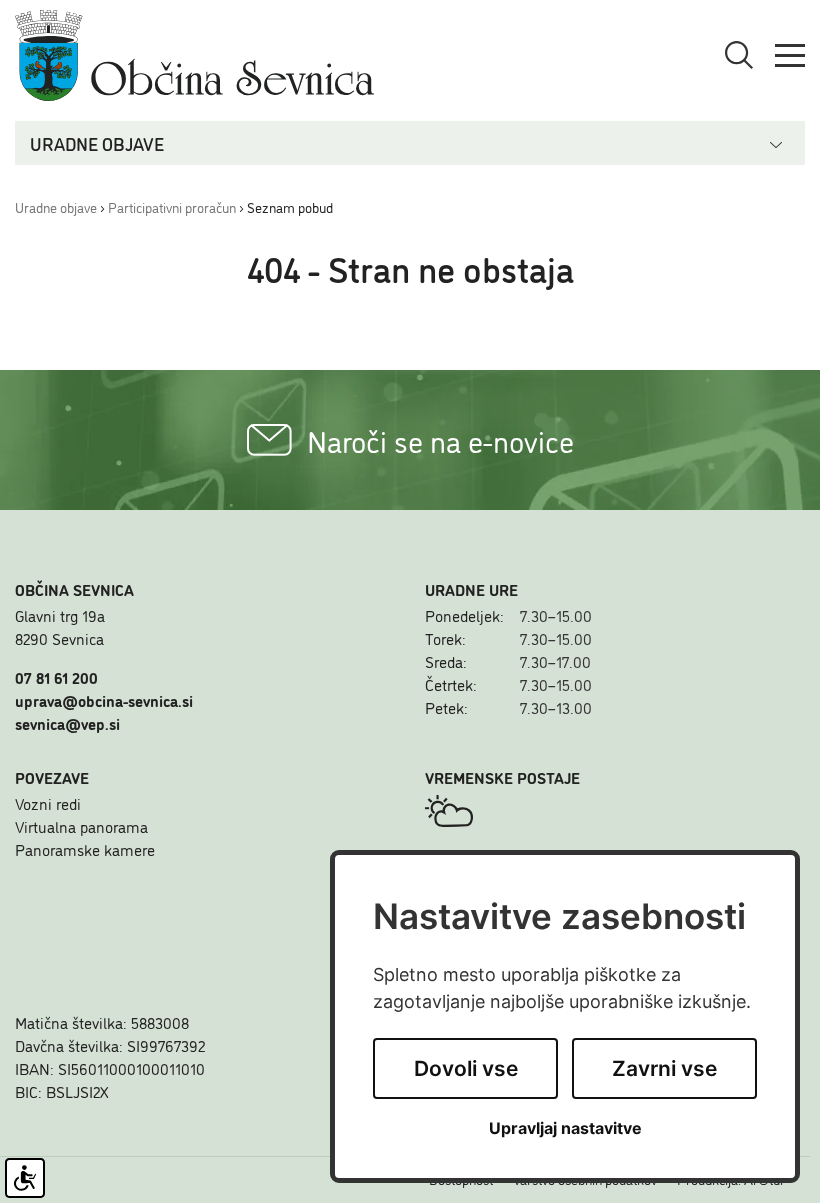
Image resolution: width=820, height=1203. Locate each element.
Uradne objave (56, 206)
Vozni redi (48, 803)
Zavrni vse (664, 1068)
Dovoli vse (466, 1068)
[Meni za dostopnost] (25, 1178)
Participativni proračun (172, 206)
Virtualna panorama (81, 826)
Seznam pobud (290, 206)
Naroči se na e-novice (440, 440)
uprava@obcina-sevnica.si (104, 700)
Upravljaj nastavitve (565, 1128)
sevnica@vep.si (67, 723)
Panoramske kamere (85, 849)
